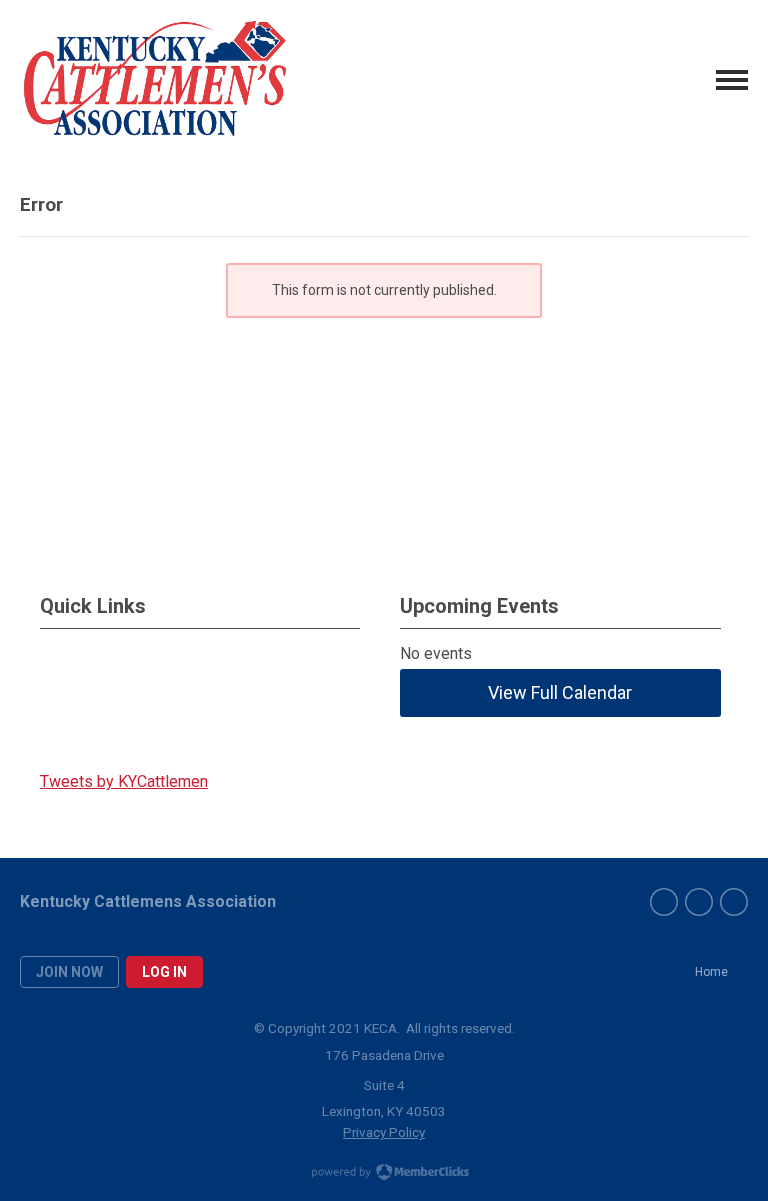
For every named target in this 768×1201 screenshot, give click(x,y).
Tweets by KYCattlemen (124, 781)
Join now (69, 972)
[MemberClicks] (155, 80)
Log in (164, 972)
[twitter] (699, 902)
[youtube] (734, 902)
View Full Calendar (560, 692)
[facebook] (664, 902)
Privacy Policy (384, 1132)
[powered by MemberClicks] (384, 1174)
